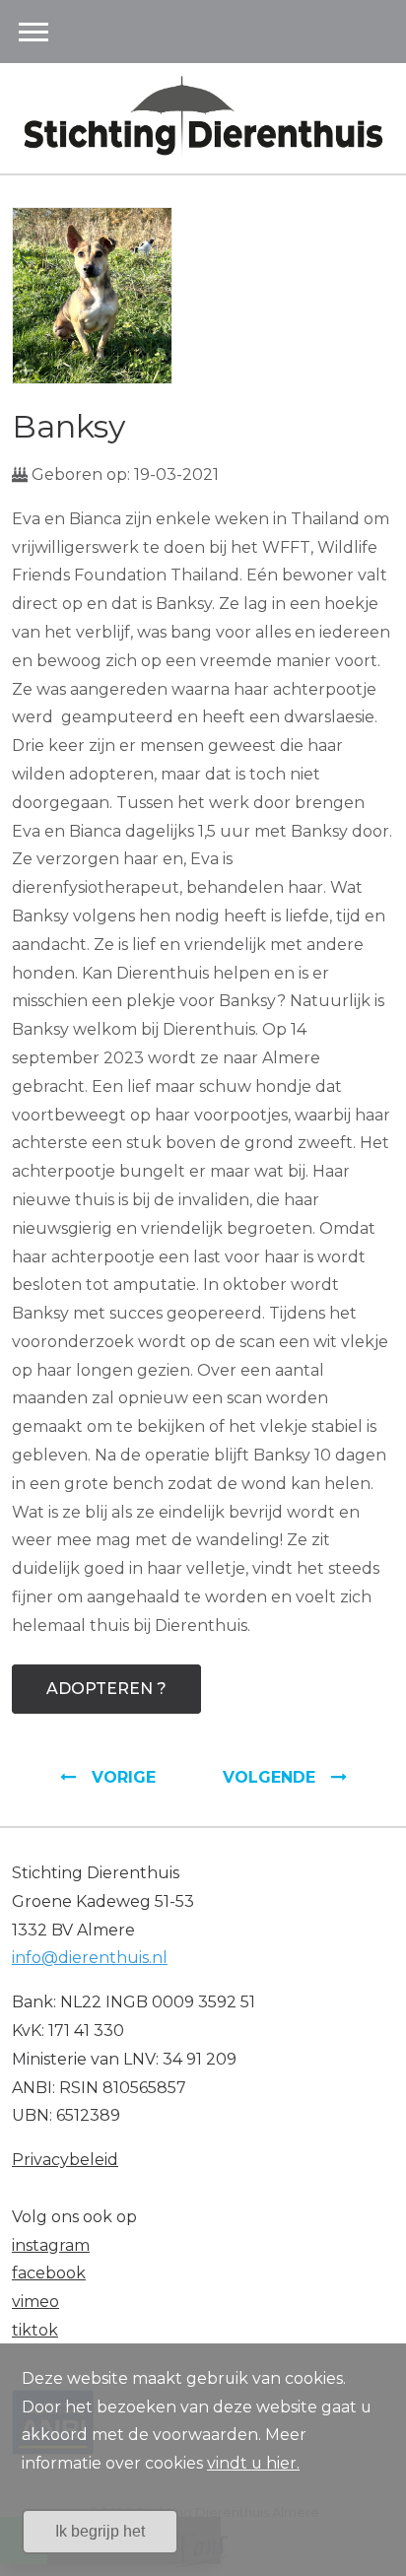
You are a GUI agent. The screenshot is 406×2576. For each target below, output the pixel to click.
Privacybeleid (65, 2160)
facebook (49, 2273)
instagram (51, 2245)
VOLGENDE (269, 1777)
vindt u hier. (253, 2463)
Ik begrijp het (100, 2531)
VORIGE (124, 1777)
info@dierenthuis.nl (90, 1958)
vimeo (35, 2302)
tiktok (35, 2330)
